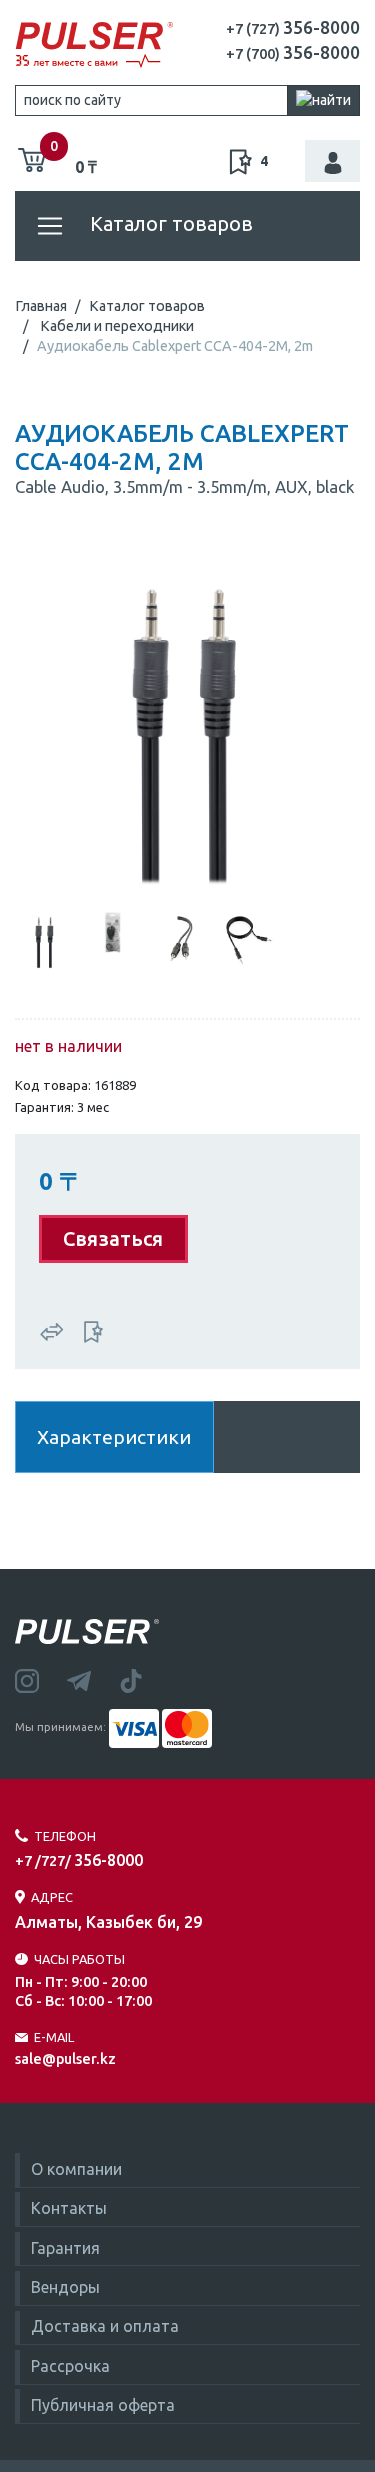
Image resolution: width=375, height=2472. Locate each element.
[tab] (45, 938)
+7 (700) (293, 54)
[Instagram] (41, 1679)
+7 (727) (293, 29)
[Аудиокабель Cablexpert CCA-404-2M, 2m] (187, 720)
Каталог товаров (169, 223)
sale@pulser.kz (65, 2059)
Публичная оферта (103, 2405)
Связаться (113, 1238)
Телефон (65, 1836)
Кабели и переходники (117, 326)
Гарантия (65, 2248)
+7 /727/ (79, 1861)
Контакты (69, 2208)
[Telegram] (93, 1679)
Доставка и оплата (105, 2326)
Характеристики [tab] (114, 1437)
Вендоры (65, 2287)
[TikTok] (143, 1679)
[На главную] (94, 45)
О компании (76, 2169)
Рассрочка (70, 2366)
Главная (41, 306)
